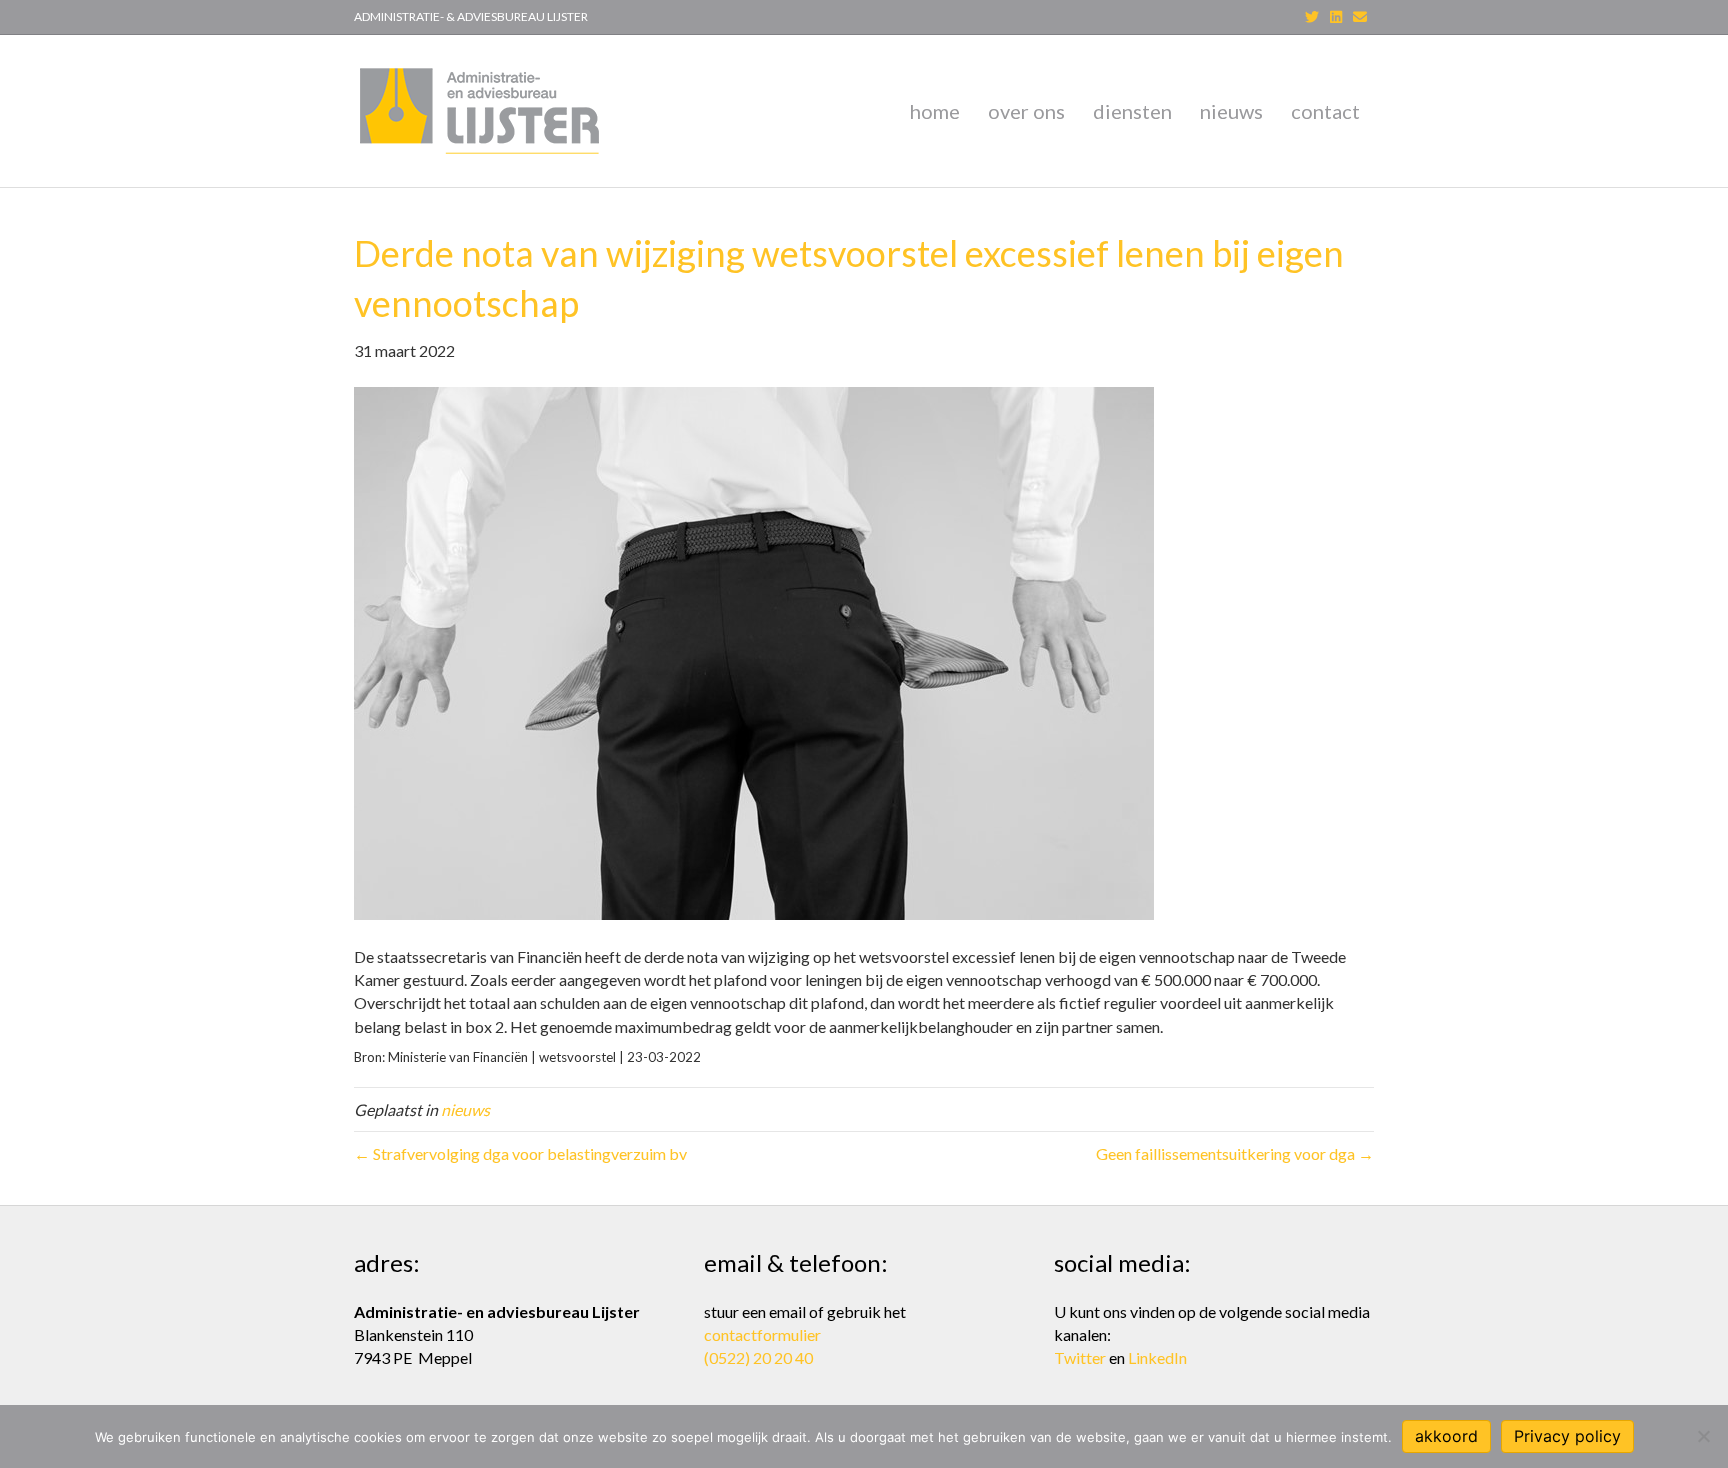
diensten (1132, 111)
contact (1325, 111)
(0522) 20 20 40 (758, 1357)
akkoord (1446, 1436)
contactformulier (762, 1334)
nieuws (1231, 111)
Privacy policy (1567, 1436)
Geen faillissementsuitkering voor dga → (1235, 1153)
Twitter (1080, 1357)
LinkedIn (1157, 1357)
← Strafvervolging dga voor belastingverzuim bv (520, 1153)
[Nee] (1703, 1436)
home (935, 111)
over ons (1026, 111)
